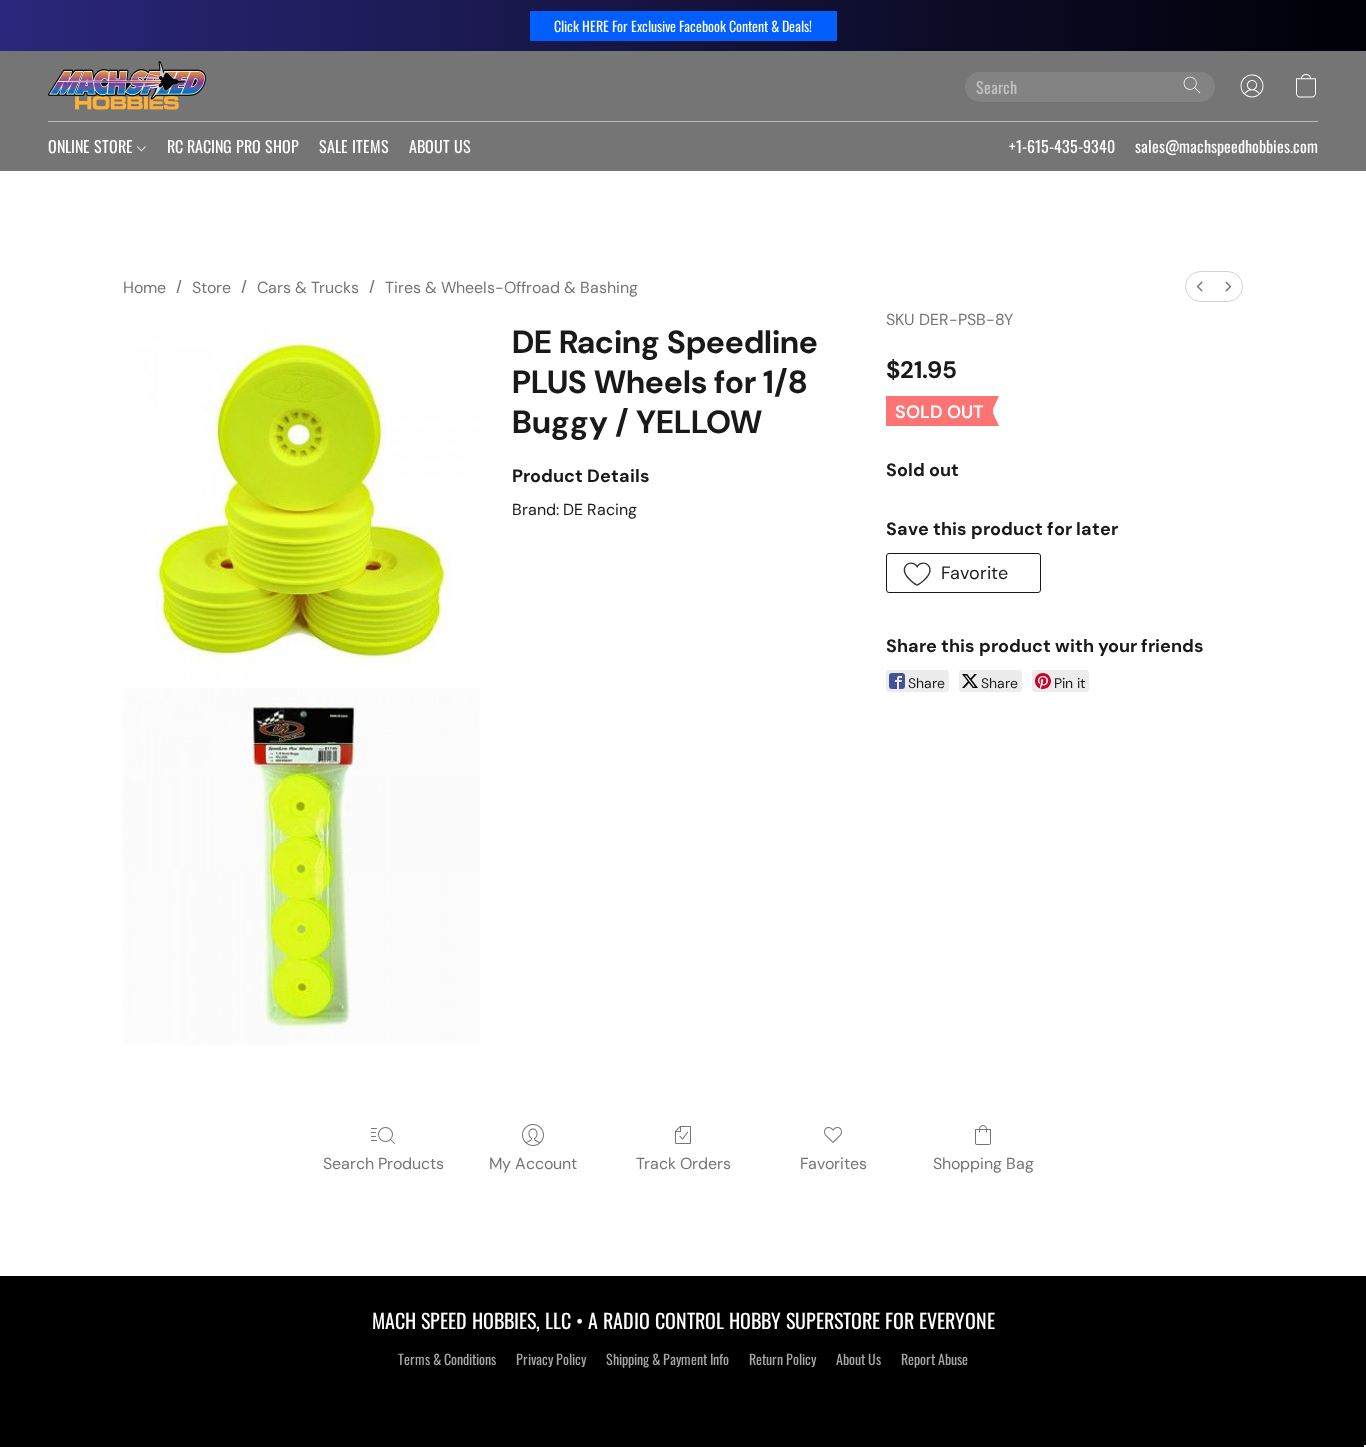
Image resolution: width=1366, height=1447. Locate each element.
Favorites (833, 1163)
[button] (683, 26)
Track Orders (683, 1163)
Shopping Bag (983, 1163)
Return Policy (782, 1359)
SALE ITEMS (354, 146)
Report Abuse (934, 1359)
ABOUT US (440, 146)
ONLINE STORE (92, 146)
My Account (533, 1163)
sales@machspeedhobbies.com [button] (1226, 146)
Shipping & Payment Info (667, 1359)
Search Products (383, 1163)
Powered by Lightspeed (683, 1394)
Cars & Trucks (308, 287)
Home (144, 287)
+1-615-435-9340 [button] (1062, 146)
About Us (858, 1359)
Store (211, 287)
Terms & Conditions (447, 1359)
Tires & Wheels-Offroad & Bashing (511, 287)
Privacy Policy (551, 1359)
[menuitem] (1200, 286)
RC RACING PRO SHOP (233, 146)
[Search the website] (1192, 85)
